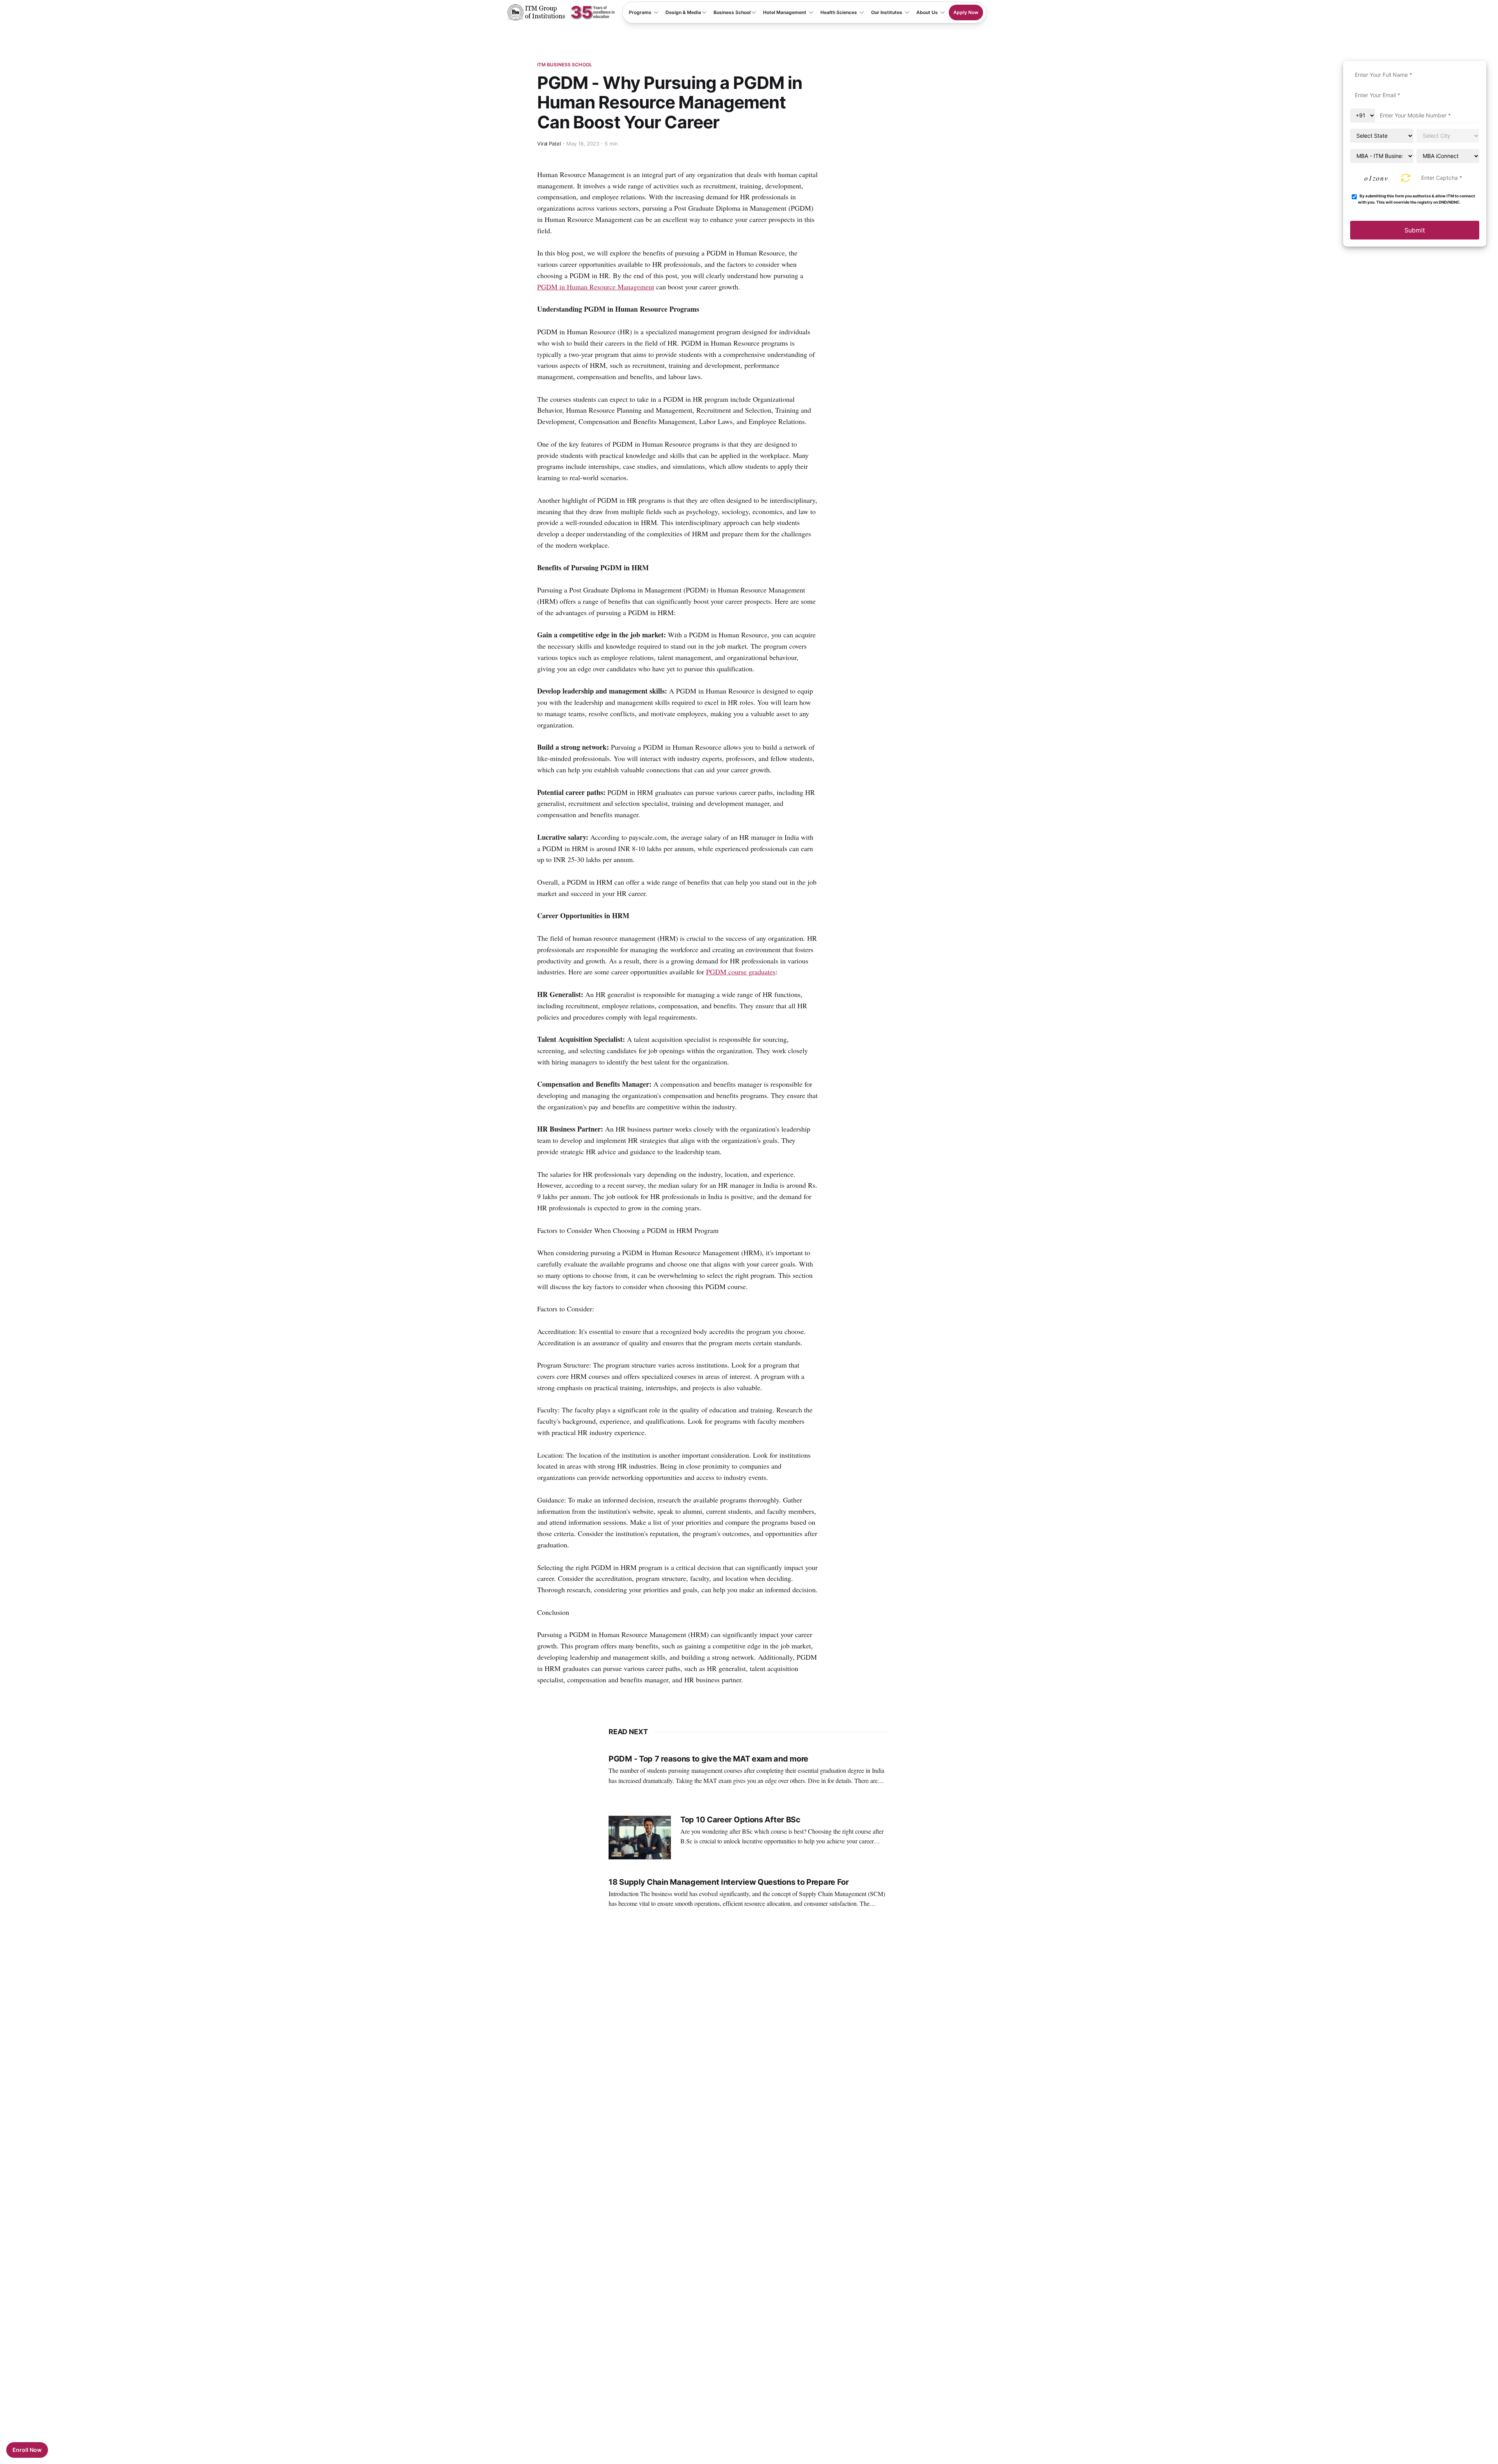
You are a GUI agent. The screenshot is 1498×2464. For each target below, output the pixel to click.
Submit (1415, 230)
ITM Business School (565, 65)
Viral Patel (549, 144)
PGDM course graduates (741, 972)
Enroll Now (27, 2450)
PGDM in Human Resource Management (596, 287)
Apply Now (966, 12)
